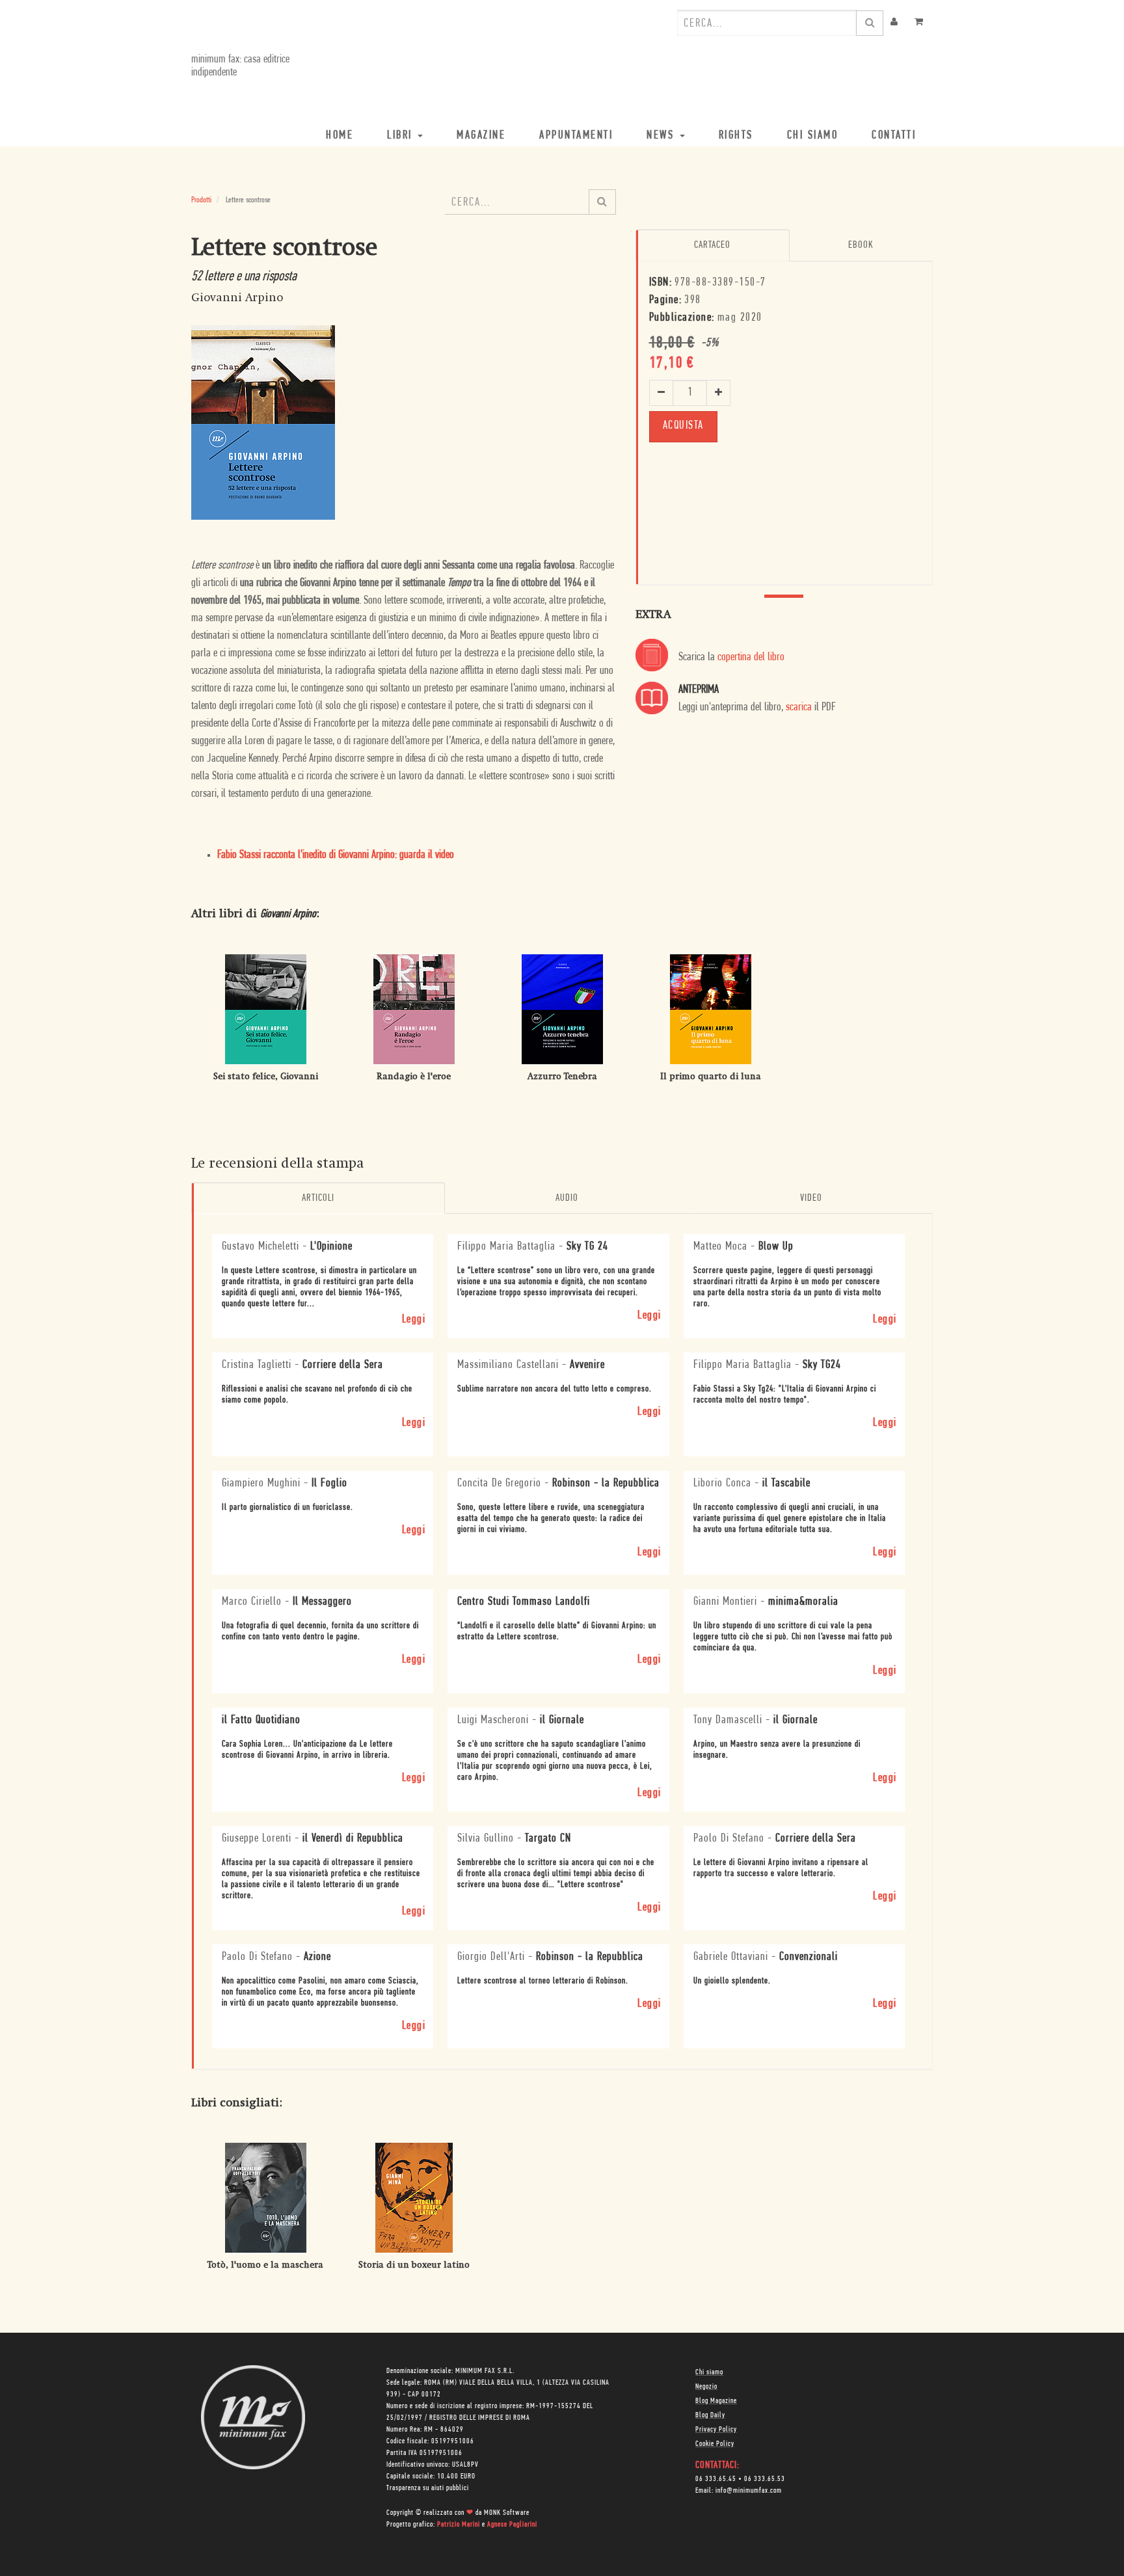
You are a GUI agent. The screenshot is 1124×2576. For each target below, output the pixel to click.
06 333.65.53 (765, 2479)
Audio (567, 1198)
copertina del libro (751, 658)
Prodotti (201, 200)
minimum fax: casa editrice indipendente (240, 66)
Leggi (414, 1320)
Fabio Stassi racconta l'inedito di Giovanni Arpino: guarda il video (336, 855)
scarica (799, 708)
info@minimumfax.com (749, 2491)
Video (811, 1198)
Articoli (318, 1198)
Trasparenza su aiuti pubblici (428, 2488)
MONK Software (507, 2513)
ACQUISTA (683, 426)
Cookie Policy (715, 2444)
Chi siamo (709, 2372)
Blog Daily (710, 2415)
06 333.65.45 (716, 2479)
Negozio (706, 2387)
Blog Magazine (716, 2401)
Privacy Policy (716, 2430)
